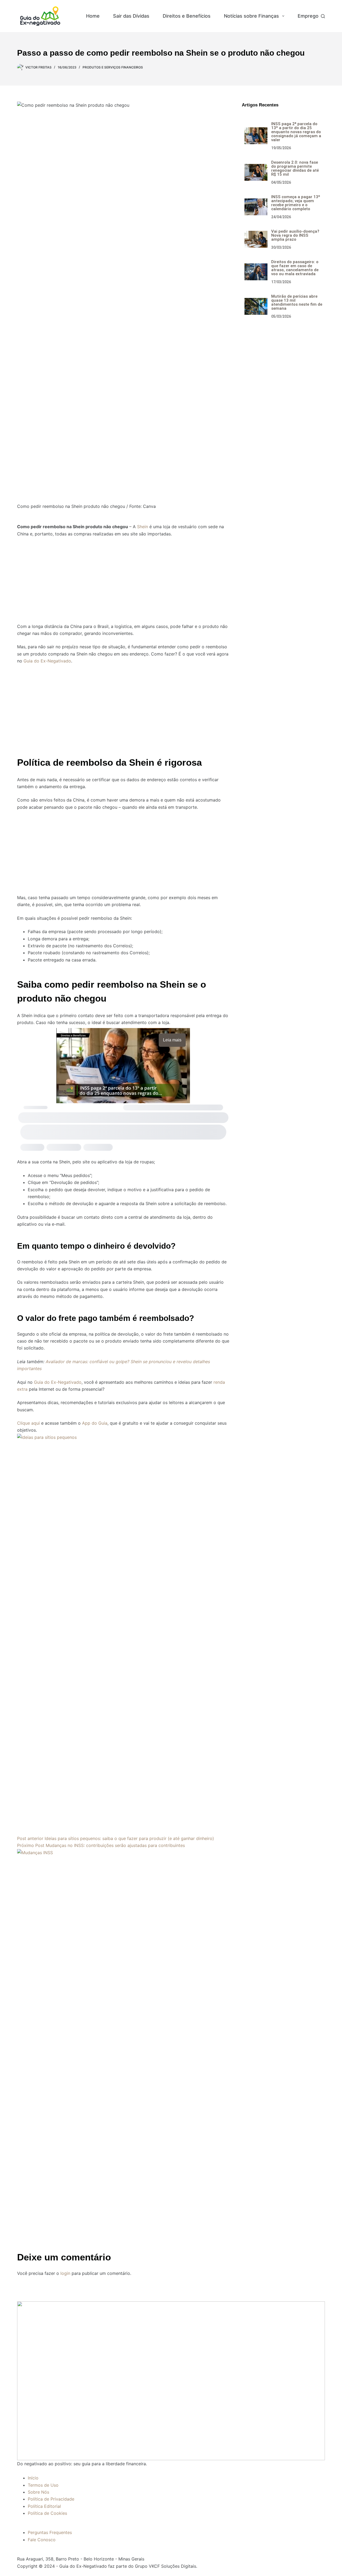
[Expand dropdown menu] (283, 16)
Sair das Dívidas (131, 16)
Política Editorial (44, 2506)
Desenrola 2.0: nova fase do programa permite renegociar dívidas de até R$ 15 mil (295, 168)
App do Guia (95, 1423)
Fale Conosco (42, 2540)
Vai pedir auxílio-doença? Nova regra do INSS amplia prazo (295, 235)
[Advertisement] (123, 577)
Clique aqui (28, 1423)
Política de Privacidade (51, 2499)
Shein (143, 527)
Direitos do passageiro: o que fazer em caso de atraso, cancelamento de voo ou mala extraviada (295, 268)
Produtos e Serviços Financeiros (113, 67)
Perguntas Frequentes (50, 2532)
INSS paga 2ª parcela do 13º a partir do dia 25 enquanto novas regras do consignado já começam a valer (296, 132)
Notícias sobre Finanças (251, 16)
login (65, 2273)
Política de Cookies (47, 2513)
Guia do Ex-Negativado (47, 661)
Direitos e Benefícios (187, 16)
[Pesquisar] (323, 16)
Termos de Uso (43, 2485)
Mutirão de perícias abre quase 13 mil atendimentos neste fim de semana (297, 302)
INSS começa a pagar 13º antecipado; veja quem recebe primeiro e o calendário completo (296, 203)
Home (93, 16)
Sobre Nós (38, 2492)
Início (33, 2478)
